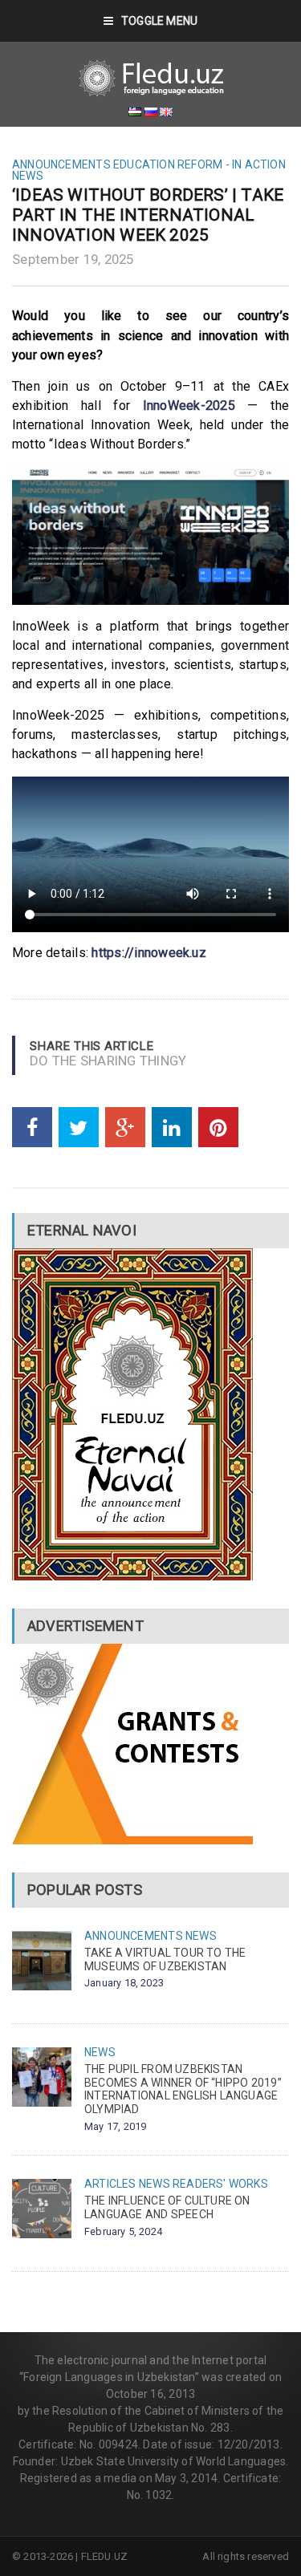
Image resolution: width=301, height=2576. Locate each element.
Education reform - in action (199, 164)
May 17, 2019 (115, 2126)
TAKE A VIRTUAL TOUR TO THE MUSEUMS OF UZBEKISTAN (165, 1959)
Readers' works (220, 2184)
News (28, 176)
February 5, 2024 (123, 2231)
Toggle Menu (159, 21)
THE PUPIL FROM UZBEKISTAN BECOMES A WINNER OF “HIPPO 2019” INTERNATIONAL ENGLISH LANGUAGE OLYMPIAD (183, 2089)
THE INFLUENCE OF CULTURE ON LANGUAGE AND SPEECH (167, 2207)
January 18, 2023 (124, 1983)
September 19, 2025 (73, 259)
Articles (110, 2184)
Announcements (61, 164)
